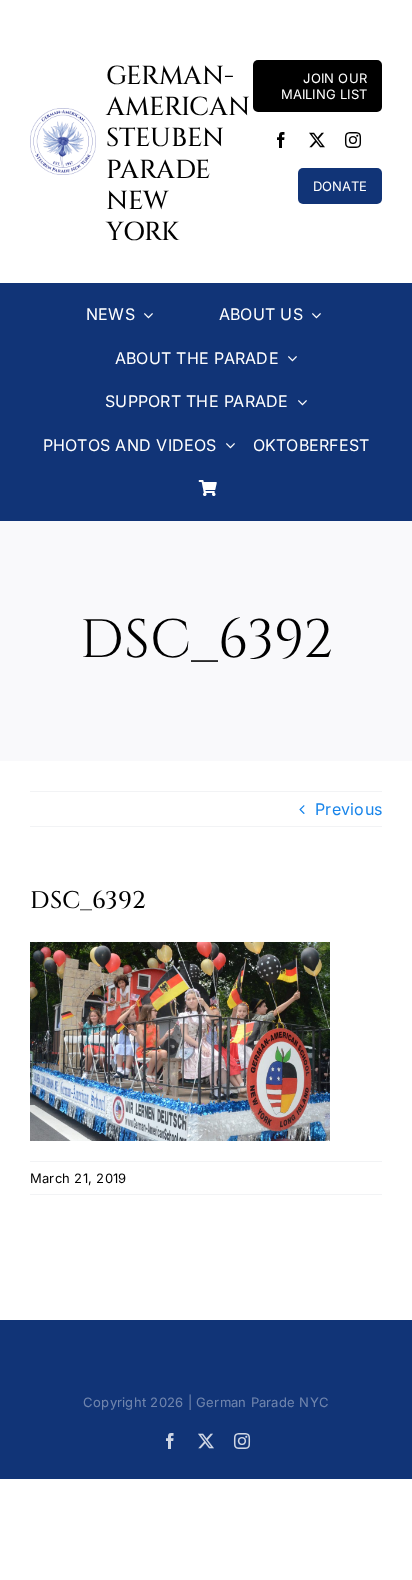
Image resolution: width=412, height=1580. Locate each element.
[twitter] (317, 140)
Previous (348, 809)
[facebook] (281, 140)
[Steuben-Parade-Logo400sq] (63, 116)
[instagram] (353, 140)
